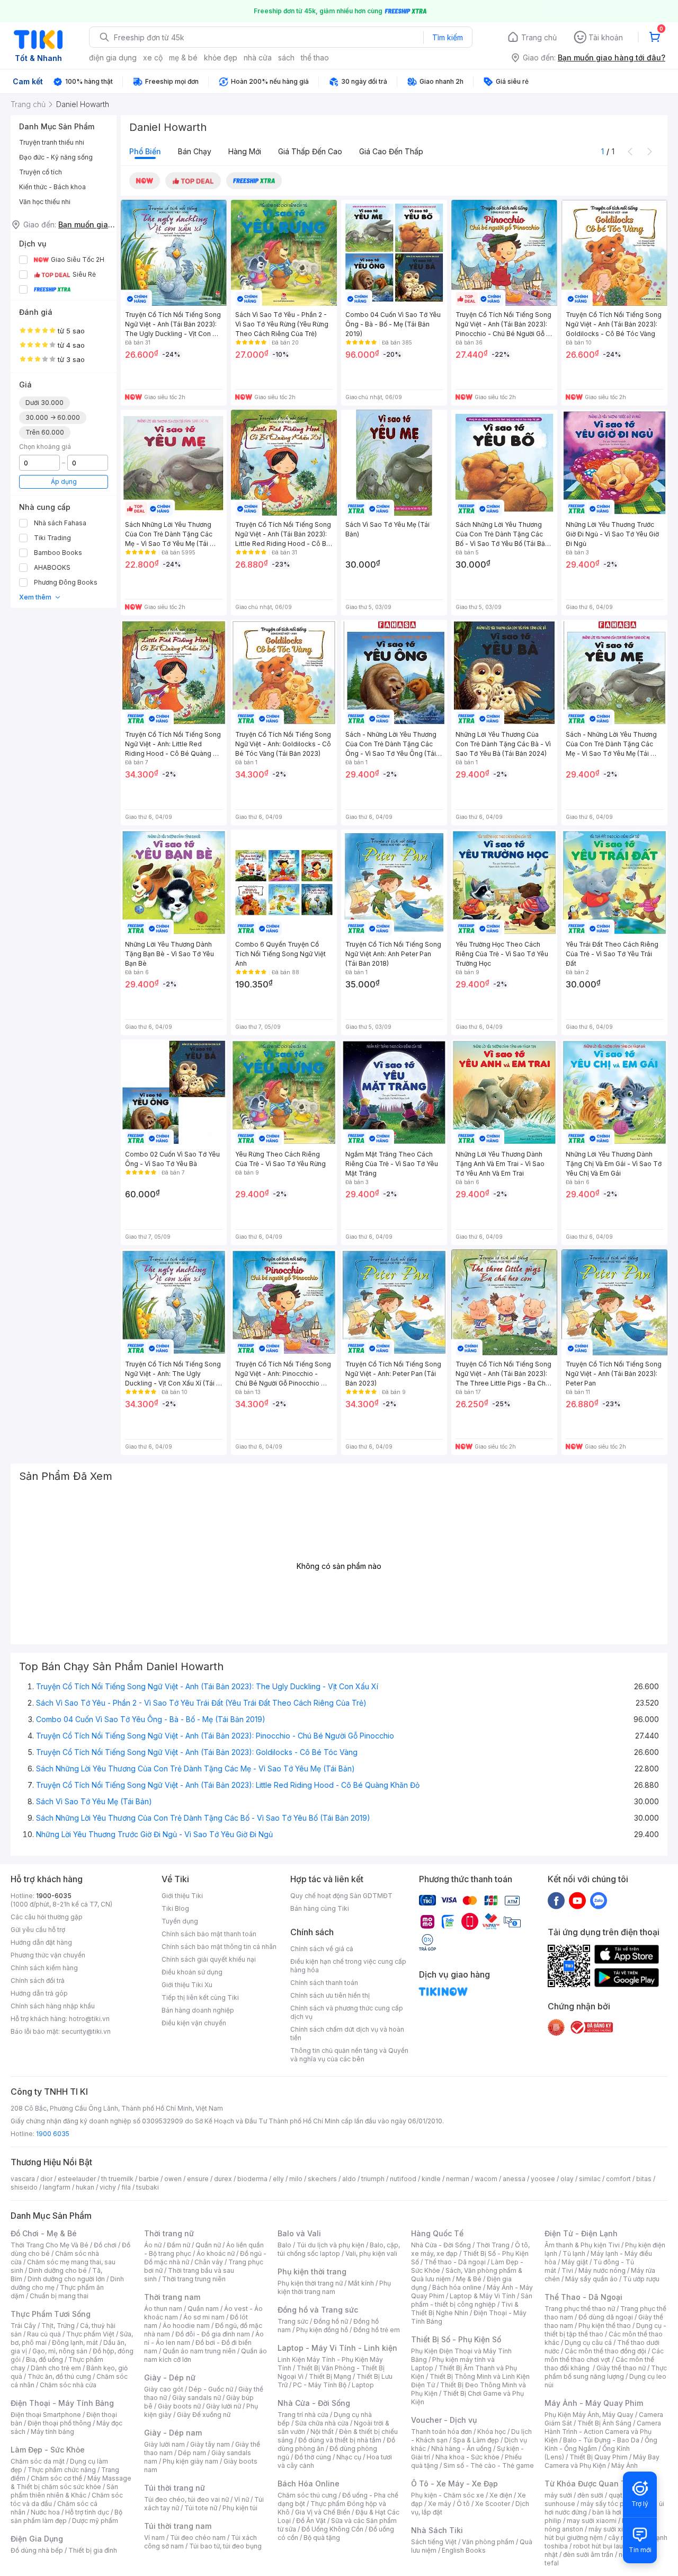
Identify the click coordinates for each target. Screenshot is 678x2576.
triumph (373, 2179)
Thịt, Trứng (58, 2326)
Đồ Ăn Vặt (311, 2521)
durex (223, 2179)
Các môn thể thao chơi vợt (604, 2355)
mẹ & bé (183, 58)
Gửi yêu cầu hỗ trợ (38, 1930)
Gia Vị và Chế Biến (323, 2512)
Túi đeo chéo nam (198, 2538)
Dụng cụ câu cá (588, 2343)
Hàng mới (245, 151)
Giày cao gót (164, 2389)
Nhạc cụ (349, 2457)
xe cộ (153, 58)
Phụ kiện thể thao (605, 2326)
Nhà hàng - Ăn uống (461, 2449)
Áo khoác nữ (216, 2253)
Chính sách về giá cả (322, 1949)
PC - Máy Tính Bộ (320, 2385)
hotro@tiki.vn (89, 2019)
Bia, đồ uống (44, 2359)
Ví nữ (242, 2499)
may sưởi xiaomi (592, 2521)
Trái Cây (23, 2326)
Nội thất (322, 2432)
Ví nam (154, 2538)
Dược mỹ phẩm (95, 2521)
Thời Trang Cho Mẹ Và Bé (50, 2245)
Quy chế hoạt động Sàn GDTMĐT (341, 1896)
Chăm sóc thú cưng (307, 2495)
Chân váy (209, 2262)
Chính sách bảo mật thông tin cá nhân (219, 1947)
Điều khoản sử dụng (192, 1972)
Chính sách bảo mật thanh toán (209, 1934)
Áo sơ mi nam (204, 2317)
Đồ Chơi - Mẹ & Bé (44, 2233)
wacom (486, 2179)
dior (46, 2179)
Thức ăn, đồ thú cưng (59, 2376)
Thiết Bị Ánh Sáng (604, 2423)
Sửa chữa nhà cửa (322, 2423)
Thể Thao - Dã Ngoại (583, 2297)
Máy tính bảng (52, 2432)
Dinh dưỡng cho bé (58, 2270)
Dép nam (192, 2453)
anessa (514, 2179)
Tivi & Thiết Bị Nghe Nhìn (465, 2309)
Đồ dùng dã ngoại (606, 2317)
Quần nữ (208, 2245)
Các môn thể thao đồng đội (605, 2351)
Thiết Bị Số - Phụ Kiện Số (456, 2339)
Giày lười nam (164, 2444)
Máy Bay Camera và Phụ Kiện (602, 2461)
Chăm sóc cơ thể (56, 2478)
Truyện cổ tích (41, 172)
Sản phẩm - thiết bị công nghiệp (472, 2300)
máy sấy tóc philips (610, 2504)
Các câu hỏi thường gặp (47, 1917)
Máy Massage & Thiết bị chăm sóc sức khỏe (71, 2482)
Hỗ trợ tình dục (87, 2512)
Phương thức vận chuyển (48, 1955)
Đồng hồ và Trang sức (318, 2310)
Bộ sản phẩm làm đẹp (66, 2516)
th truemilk (117, 2179)
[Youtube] (577, 1900)
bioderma (252, 2179)
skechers (322, 2179)
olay (567, 2179)
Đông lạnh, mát (75, 2343)
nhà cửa (258, 58)
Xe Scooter (493, 2504)
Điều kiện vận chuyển (194, 2023)
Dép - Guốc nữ (211, 2389)
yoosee (543, 2179)
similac (590, 2179)
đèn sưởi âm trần (588, 2555)
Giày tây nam (210, 2444)
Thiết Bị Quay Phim (599, 2457)
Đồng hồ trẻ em (377, 2330)
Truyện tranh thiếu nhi (52, 142)
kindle (431, 2179)
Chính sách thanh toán (324, 1983)
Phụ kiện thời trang (312, 2271)
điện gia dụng (113, 58)
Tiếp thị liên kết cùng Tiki (200, 1997)
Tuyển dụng (180, 1921)
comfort (618, 2179)
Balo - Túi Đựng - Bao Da (601, 2440)
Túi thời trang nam (178, 2526)
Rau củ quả (44, 2334)
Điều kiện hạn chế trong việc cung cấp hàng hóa (348, 1966)
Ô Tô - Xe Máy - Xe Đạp (454, 2484)
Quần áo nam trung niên (199, 2351)
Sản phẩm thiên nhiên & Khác (64, 2491)
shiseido (24, 2187)
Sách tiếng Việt (434, 2542)
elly (278, 2179)
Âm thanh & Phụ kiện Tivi (582, 2245)
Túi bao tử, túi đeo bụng (225, 2546)
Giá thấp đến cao (310, 151)
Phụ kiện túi (240, 2508)
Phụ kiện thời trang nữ (310, 2283)
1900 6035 (53, 2134)
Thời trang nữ (169, 2233)
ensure (198, 2179)
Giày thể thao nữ (621, 2368)
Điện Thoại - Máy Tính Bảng (62, 2403)
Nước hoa (45, 2512)
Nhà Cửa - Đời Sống (314, 2403)
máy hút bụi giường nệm (601, 2533)
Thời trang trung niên (194, 2279)
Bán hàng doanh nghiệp (198, 2010)
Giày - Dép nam (173, 2433)
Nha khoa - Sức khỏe (467, 2457)
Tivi (567, 2270)
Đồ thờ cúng (313, 2457)
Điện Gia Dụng (37, 2539)
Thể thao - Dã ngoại (455, 2262)
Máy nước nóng (602, 2270)
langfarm (57, 2187)
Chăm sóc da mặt (38, 2461)
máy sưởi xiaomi (613, 2529)
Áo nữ (153, 2245)
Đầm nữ (179, 2245)
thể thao (315, 58)
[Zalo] (599, 1900)
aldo (349, 2179)
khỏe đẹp (221, 58)
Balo (284, 2245)
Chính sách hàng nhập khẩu (53, 2006)
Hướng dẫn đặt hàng (41, 1942)
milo (296, 2179)
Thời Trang (493, 2245)
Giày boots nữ (179, 2406)
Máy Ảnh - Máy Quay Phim (594, 2403)
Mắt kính (361, 2283)
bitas (644, 2179)
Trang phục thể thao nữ (580, 2309)
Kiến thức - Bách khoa (52, 187)
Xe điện (501, 2495)
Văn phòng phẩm (488, 2542)
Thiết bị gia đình (93, 2550)
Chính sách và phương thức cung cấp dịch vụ (347, 2012)
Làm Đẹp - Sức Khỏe (48, 2450)
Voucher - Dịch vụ (444, 2420)
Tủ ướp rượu (641, 2279)
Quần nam (203, 2309)
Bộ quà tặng (322, 2538)
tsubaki (148, 2187)
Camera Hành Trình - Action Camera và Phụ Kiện (603, 2432)
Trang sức (293, 2321)
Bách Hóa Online (309, 2484)
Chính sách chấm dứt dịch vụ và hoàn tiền (347, 2034)
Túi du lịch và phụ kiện (331, 2245)
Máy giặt (575, 2262)
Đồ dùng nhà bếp (37, 2550)
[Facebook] (556, 1900)
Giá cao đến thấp (391, 151)
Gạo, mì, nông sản (60, 2351)
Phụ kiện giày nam (190, 2461)
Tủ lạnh (574, 2253)
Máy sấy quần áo (591, 2279)
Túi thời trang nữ (175, 2488)
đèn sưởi (590, 2495)
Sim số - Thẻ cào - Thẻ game (489, 2465)
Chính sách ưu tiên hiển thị (330, 1995)
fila (126, 2187)
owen (173, 2179)
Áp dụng (64, 482)
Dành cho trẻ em (56, 2368)
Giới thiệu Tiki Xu (187, 1985)
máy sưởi (558, 2495)
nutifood (403, 2179)
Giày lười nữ (224, 2406)
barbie (149, 2179)
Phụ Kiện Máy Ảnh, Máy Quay (589, 2415)
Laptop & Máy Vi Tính (483, 2296)
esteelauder (77, 2179)
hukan (85, 2187)
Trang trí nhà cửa (303, 2415)
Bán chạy (195, 151)
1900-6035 (54, 1896)
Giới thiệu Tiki (182, 1896)
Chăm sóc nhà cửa (68, 2385)
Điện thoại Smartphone (46, 2415)
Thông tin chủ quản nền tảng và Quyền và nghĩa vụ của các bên (349, 2055)
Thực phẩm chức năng (62, 2470)
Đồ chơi (105, 2245)
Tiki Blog (175, 1908)
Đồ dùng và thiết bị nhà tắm (340, 2440)
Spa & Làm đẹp (476, 2440)
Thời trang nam (172, 2297)
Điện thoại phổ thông (59, 2423)
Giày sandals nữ (197, 2398)
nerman (458, 2179)
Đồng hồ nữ (331, 2321)
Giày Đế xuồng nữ (204, 2415)
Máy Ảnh (625, 2465)
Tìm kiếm (448, 37)
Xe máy (440, 2504)
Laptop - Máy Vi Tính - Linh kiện (337, 2348)
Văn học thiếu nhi (45, 202)
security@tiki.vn (86, 2031)
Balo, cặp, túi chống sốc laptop (339, 2249)
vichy (108, 2187)
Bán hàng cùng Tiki (320, 1908)
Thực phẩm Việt (90, 2334)
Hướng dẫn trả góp (39, 1993)
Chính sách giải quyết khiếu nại (209, 1959)
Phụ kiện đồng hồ (322, 2330)
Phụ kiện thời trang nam (334, 2287)
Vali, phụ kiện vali (371, 2253)
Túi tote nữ (201, 2508)
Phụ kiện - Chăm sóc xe (448, 2495)
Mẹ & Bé (469, 2279)
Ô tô (463, 2504)
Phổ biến (145, 151)
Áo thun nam (163, 2309)
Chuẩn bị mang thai (59, 2296)
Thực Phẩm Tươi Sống (51, 2314)
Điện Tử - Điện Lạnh (581, 2233)
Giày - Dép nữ (170, 2377)
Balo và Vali (299, 2233)
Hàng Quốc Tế (437, 2233)
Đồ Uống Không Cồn (332, 2529)
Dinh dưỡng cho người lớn (66, 2279)
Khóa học (492, 2432)
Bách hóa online (457, 2287)
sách (286, 58)
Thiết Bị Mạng (330, 2376)
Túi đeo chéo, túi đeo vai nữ (186, 2499)
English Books (464, 2550)
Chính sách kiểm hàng (44, 1968)
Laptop (363, 2385)
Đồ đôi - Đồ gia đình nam (213, 2334)
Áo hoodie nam (186, 2326)
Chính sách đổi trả (38, 1980)
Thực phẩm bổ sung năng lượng (606, 2372)
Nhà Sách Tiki (437, 2530)
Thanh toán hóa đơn (441, 2432)
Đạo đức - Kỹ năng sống (56, 157)
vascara (23, 2179)
